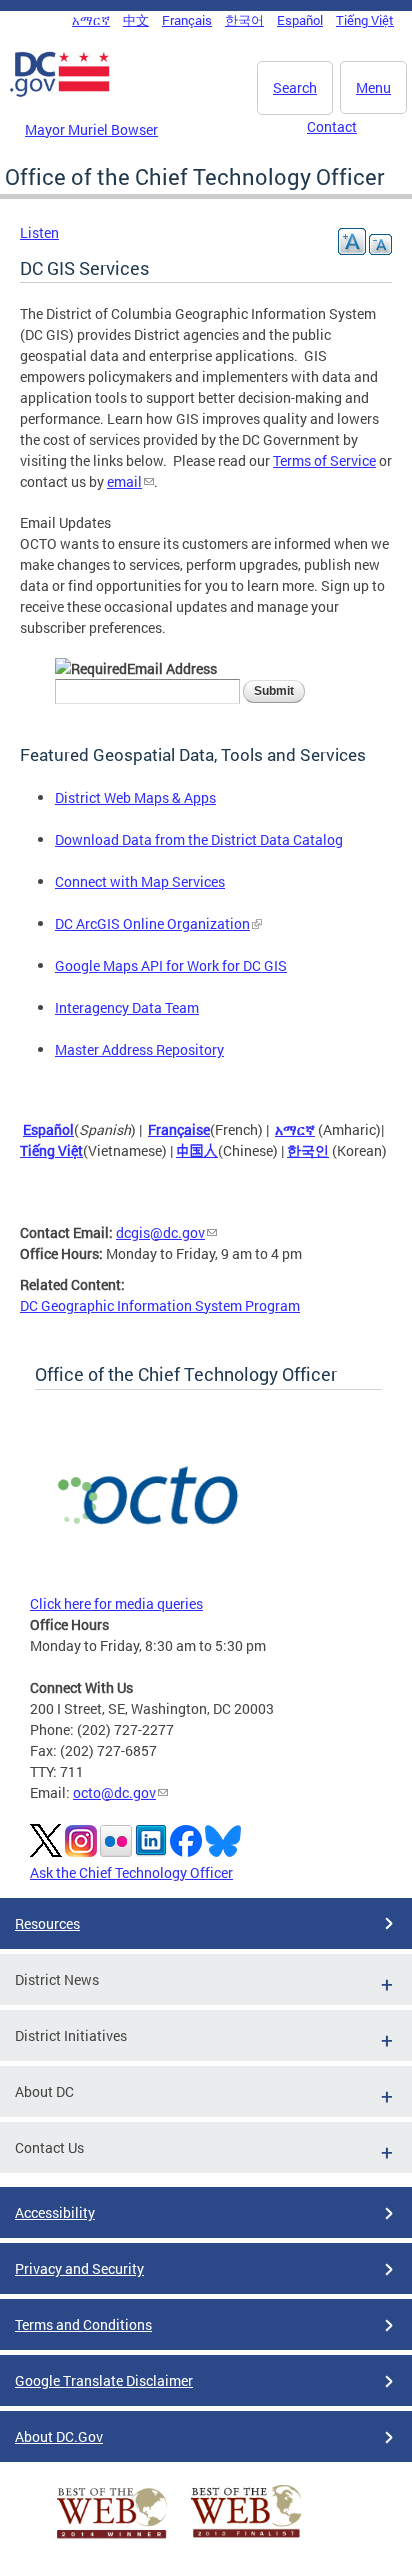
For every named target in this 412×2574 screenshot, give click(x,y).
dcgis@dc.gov (160, 1232)
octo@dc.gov (114, 1792)
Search (295, 87)
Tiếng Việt (365, 20)
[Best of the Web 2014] (112, 2538)
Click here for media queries (116, 1603)
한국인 (308, 1150)
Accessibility (55, 2212)
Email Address (172, 668)
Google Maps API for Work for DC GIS (171, 965)
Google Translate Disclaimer (104, 2380)
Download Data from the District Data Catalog (199, 839)
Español (300, 20)
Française (179, 1129)
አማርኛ (91, 20)
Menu (373, 87)
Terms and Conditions (83, 2324)
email (124, 481)
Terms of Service (324, 460)
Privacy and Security (79, 2268)
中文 (136, 20)
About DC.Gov (59, 2436)
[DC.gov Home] (60, 93)
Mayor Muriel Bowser (91, 129)
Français (187, 20)
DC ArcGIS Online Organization (152, 923)
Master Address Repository (139, 1049)
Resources (47, 1923)
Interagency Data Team (127, 1007)
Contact (332, 126)
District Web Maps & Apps (135, 797)
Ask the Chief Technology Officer (131, 1872)
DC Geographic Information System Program (160, 1305)
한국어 (244, 20)
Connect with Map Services (140, 881)
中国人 (197, 1150)
